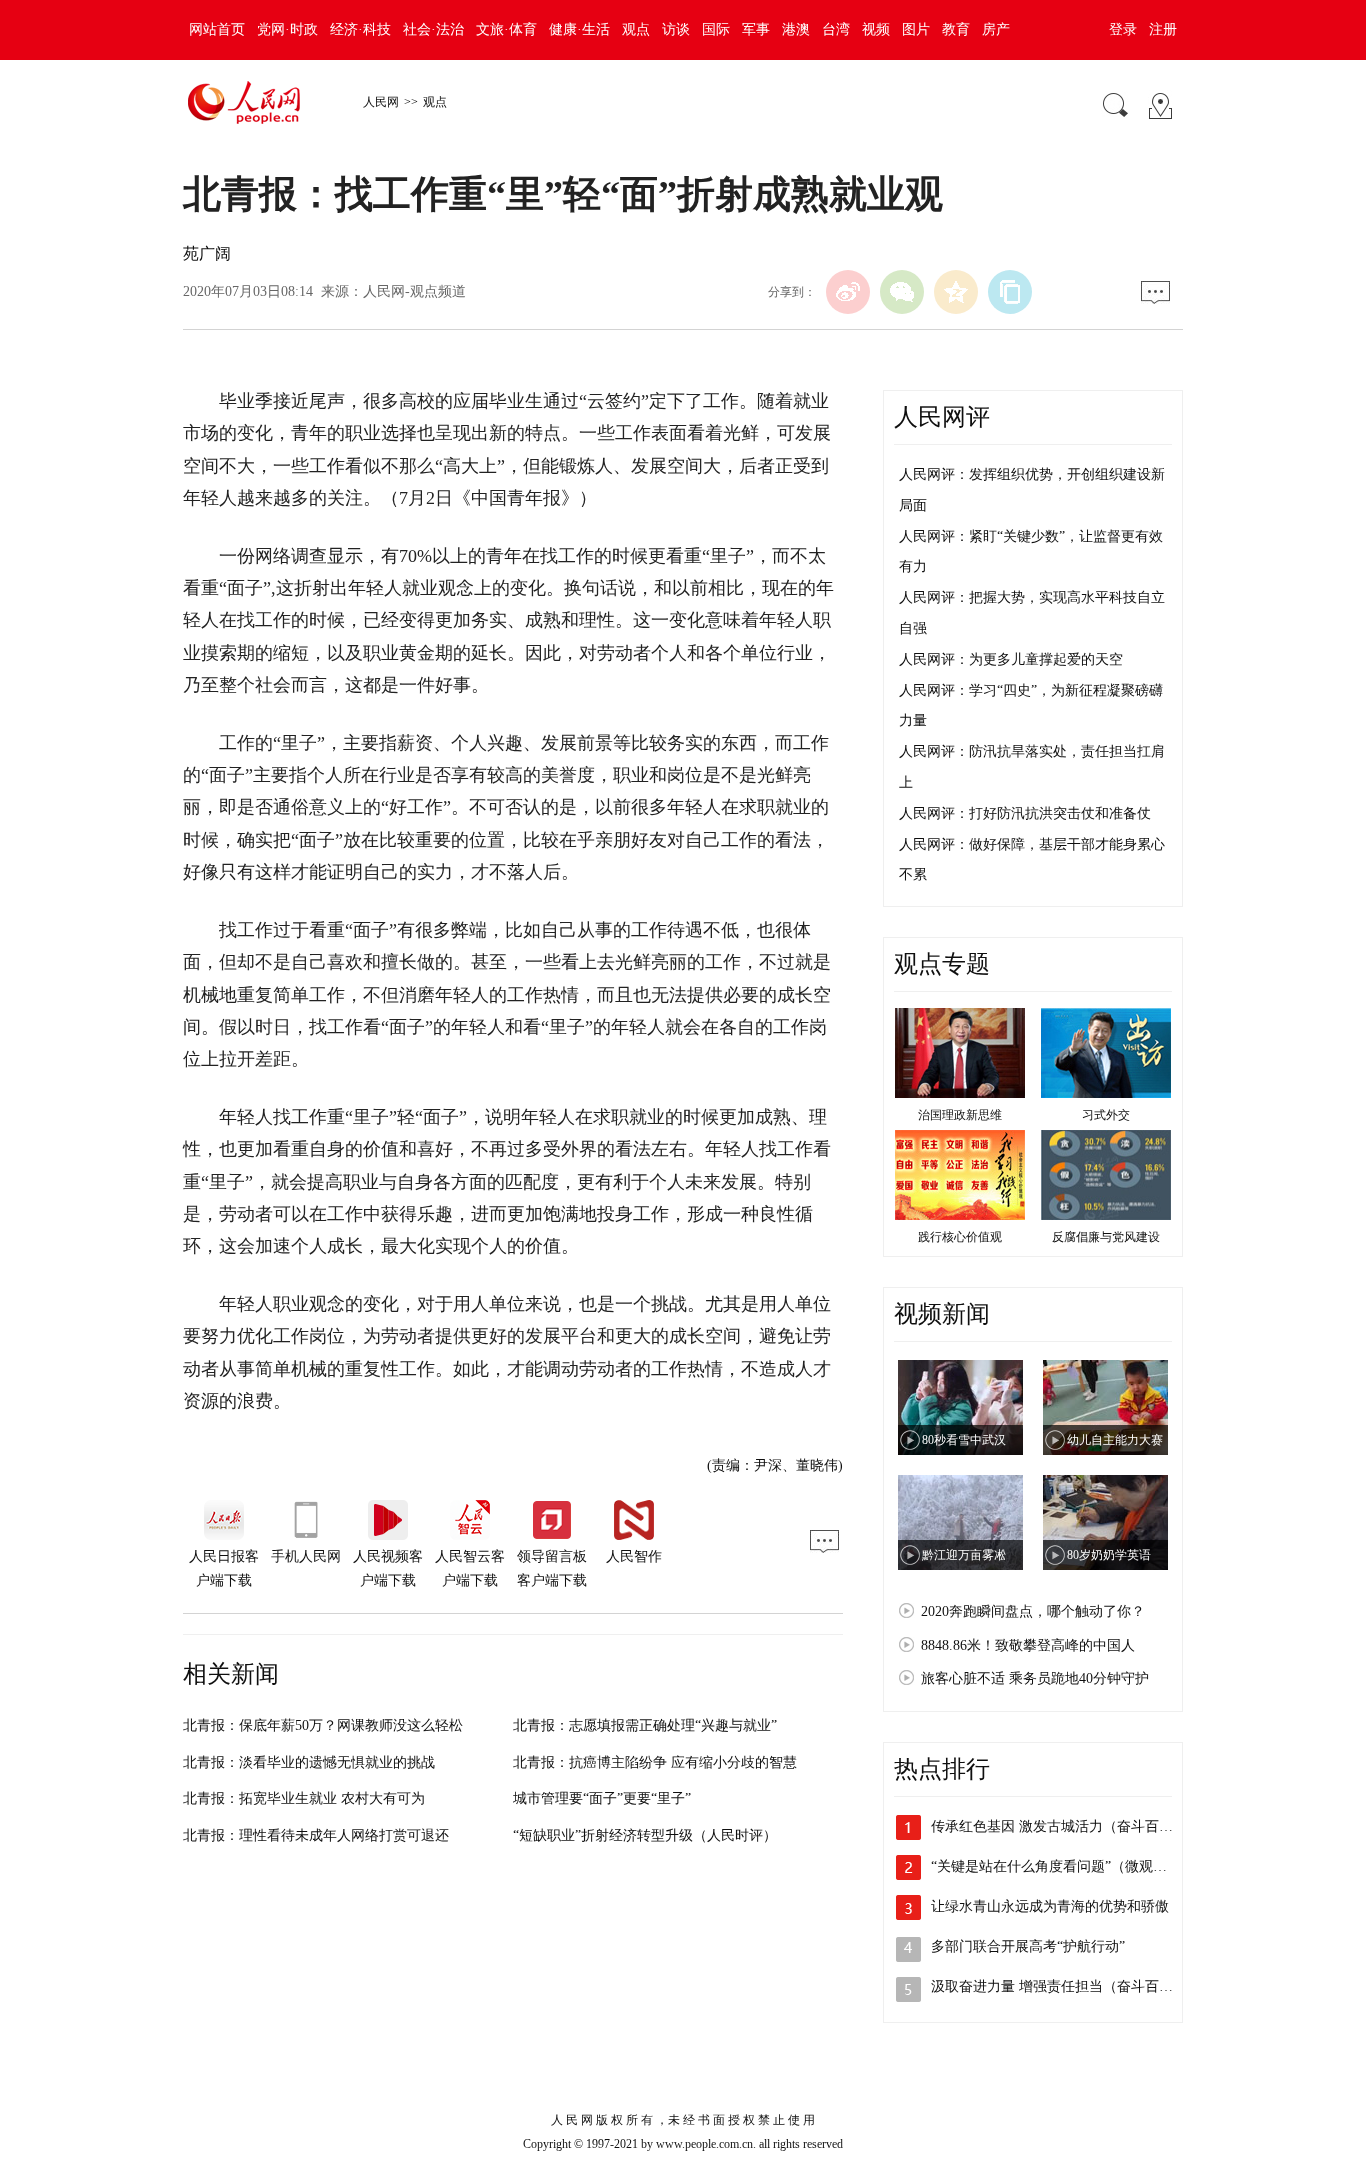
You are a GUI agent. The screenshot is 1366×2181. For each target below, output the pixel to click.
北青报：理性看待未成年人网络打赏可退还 (316, 1835)
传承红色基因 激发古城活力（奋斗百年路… (1066, 1826)
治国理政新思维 (960, 1115)
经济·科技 (360, 29)
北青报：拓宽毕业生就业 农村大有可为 (304, 1798)
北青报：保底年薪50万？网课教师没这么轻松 (323, 1725)
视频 (876, 29)
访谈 (676, 29)
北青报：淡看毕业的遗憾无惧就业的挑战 (309, 1762)
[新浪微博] (848, 292)
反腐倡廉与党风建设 (1106, 1237)
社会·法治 (433, 29)
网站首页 (217, 29)
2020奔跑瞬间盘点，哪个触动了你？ (1033, 1611)
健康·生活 (579, 29)
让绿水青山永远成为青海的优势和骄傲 (1050, 1906)
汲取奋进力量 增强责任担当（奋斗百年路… (1066, 1986)
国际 (716, 29)
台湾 (836, 29)
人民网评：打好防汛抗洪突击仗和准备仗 (1025, 813)
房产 (996, 29)
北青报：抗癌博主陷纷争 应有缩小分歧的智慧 (655, 1762)
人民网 (381, 102)
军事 (756, 29)
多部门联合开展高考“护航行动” (1028, 1946)
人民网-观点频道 (414, 291)
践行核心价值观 (960, 1237)
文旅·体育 (506, 29)
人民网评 (942, 417)
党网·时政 (287, 29)
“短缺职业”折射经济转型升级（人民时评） (645, 1835)
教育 (956, 29)
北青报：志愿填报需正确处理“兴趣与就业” (645, 1725)
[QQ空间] (956, 292)
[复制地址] (1010, 292)
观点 (636, 29)
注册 (1163, 29)
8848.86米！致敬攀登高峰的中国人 (1028, 1645)
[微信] (902, 292)
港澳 (796, 29)
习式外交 (1106, 1115)
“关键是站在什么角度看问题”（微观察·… (1058, 1866)
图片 (916, 29)
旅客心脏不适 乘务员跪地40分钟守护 (1035, 1678)
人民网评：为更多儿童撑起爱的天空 (1011, 659)
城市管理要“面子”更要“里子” (602, 1798)
